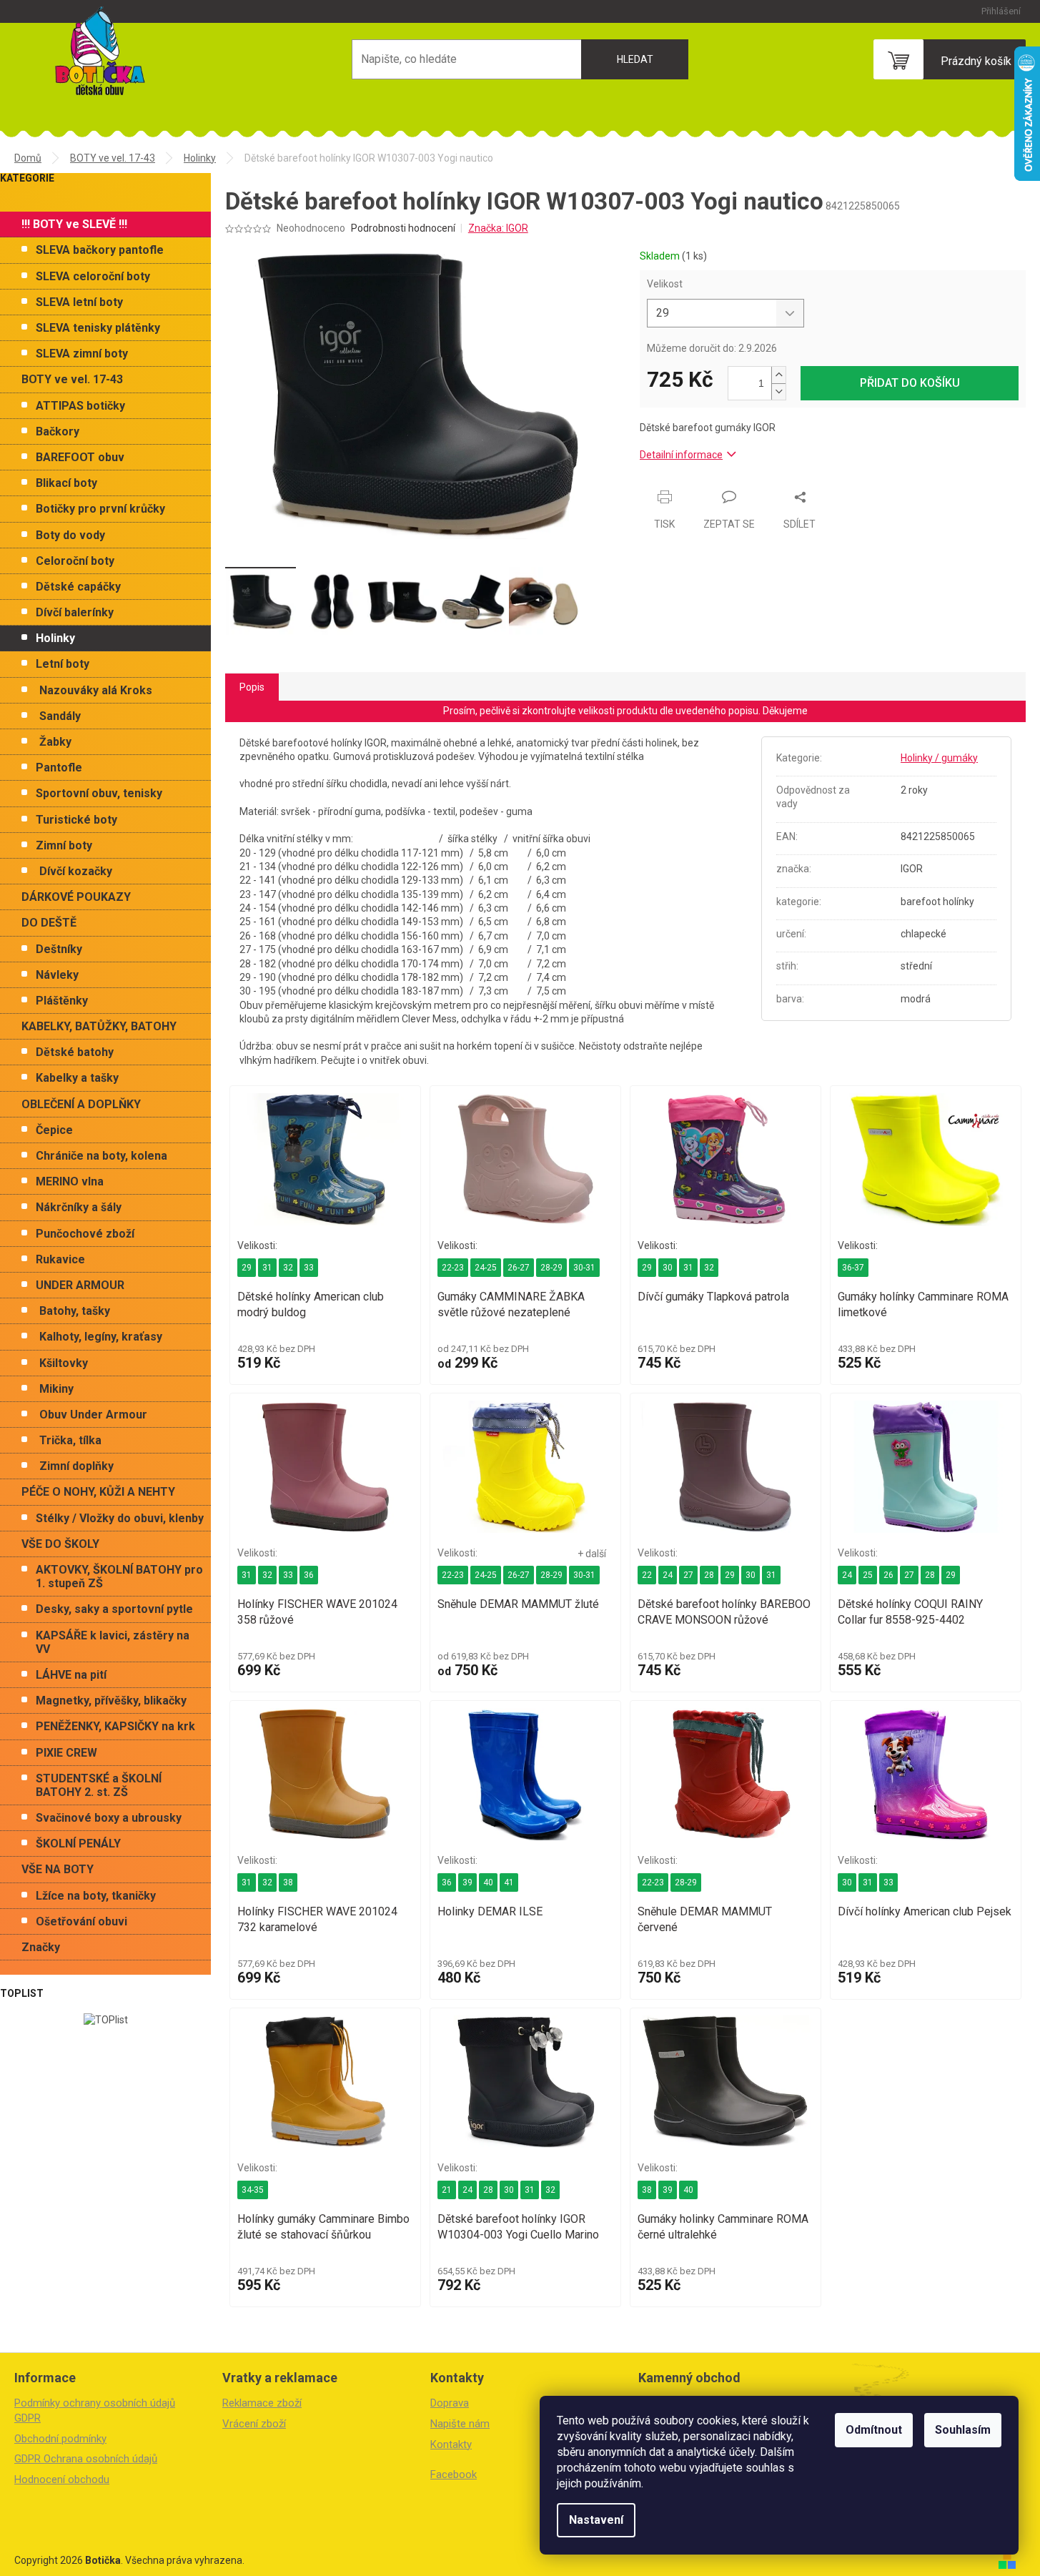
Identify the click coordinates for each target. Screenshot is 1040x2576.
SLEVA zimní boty (82, 354)
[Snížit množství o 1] (778, 391)
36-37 (853, 1268)
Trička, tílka (70, 1440)
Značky (41, 1947)
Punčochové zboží (85, 1234)
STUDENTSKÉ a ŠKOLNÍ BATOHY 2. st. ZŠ (99, 1785)
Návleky (57, 975)
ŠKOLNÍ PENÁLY (78, 1844)
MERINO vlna (70, 1181)
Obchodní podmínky (60, 2439)
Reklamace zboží (262, 2403)
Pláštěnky (62, 1001)
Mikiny (56, 1389)
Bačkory (58, 431)
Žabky (55, 742)
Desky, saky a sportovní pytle (114, 1609)
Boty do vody (70, 535)
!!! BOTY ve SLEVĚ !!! (74, 224)
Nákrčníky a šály (79, 1207)
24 (668, 1575)
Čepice (54, 1130)
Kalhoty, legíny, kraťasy (101, 1337)
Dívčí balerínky (75, 612)
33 (309, 1268)
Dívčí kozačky (76, 871)
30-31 (584, 1268)
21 (447, 2190)
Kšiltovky (64, 1363)
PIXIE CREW (66, 1753)
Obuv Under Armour (93, 1415)
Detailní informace (681, 455)
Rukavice (60, 1259)
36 (309, 1575)
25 (868, 1575)
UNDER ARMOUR (80, 1285)
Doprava (450, 2403)
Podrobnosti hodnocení (403, 228)
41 (509, 1882)
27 (688, 1575)
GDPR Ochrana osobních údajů (86, 2459)
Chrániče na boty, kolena (101, 1156)
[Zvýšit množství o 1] (778, 375)
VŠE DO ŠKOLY (60, 1544)
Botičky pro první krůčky (100, 509)
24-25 (486, 1268)
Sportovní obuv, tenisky (99, 793)
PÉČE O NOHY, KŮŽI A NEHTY (98, 1492)
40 (488, 1882)
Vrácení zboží (254, 2424)
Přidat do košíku (910, 383)
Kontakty (451, 2444)
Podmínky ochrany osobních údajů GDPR (95, 2410)
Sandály (60, 716)
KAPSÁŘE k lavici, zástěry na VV (113, 1642)
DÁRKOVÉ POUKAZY (76, 897)
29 (247, 1268)
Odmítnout (874, 2430)
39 (467, 1882)
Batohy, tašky (75, 1311)
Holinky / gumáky (939, 758)
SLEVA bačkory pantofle (100, 250)
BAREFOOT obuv (80, 457)
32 (288, 1268)
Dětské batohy (75, 1052)
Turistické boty (76, 820)
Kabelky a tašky (77, 1078)
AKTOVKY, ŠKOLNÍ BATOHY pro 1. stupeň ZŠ (119, 1576)
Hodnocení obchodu (62, 2479)
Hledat (635, 59)
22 (647, 1575)
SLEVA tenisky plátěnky (98, 328)
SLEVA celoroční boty (93, 276)
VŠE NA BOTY (58, 1869)
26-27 (519, 1268)
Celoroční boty (75, 561)
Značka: (498, 228)
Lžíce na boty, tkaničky (96, 1896)
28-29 (551, 1268)
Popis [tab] (252, 687)
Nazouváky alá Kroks (96, 690)
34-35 (253, 2190)
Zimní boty (64, 845)
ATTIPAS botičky (80, 406)
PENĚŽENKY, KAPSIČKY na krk (115, 1726)
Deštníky (59, 949)
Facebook (454, 2474)
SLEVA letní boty (79, 302)
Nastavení (596, 2520)
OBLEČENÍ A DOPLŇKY (81, 1104)
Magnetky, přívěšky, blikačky (111, 1701)
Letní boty (63, 664)
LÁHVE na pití (71, 1675)
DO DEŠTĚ (49, 923)
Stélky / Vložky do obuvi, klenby (120, 1518)
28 (709, 1575)
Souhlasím (963, 2430)
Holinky (55, 638)
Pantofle (59, 768)
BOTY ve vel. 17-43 (72, 379)
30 (668, 1268)
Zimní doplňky (76, 1466)
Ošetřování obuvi (81, 1921)
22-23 (453, 1268)
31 (267, 1268)
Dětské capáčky (78, 587)
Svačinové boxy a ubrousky (109, 1818)
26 (888, 1575)
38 (288, 1882)
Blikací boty (66, 483)
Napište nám (460, 2424)
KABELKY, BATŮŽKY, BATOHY (99, 1026)
